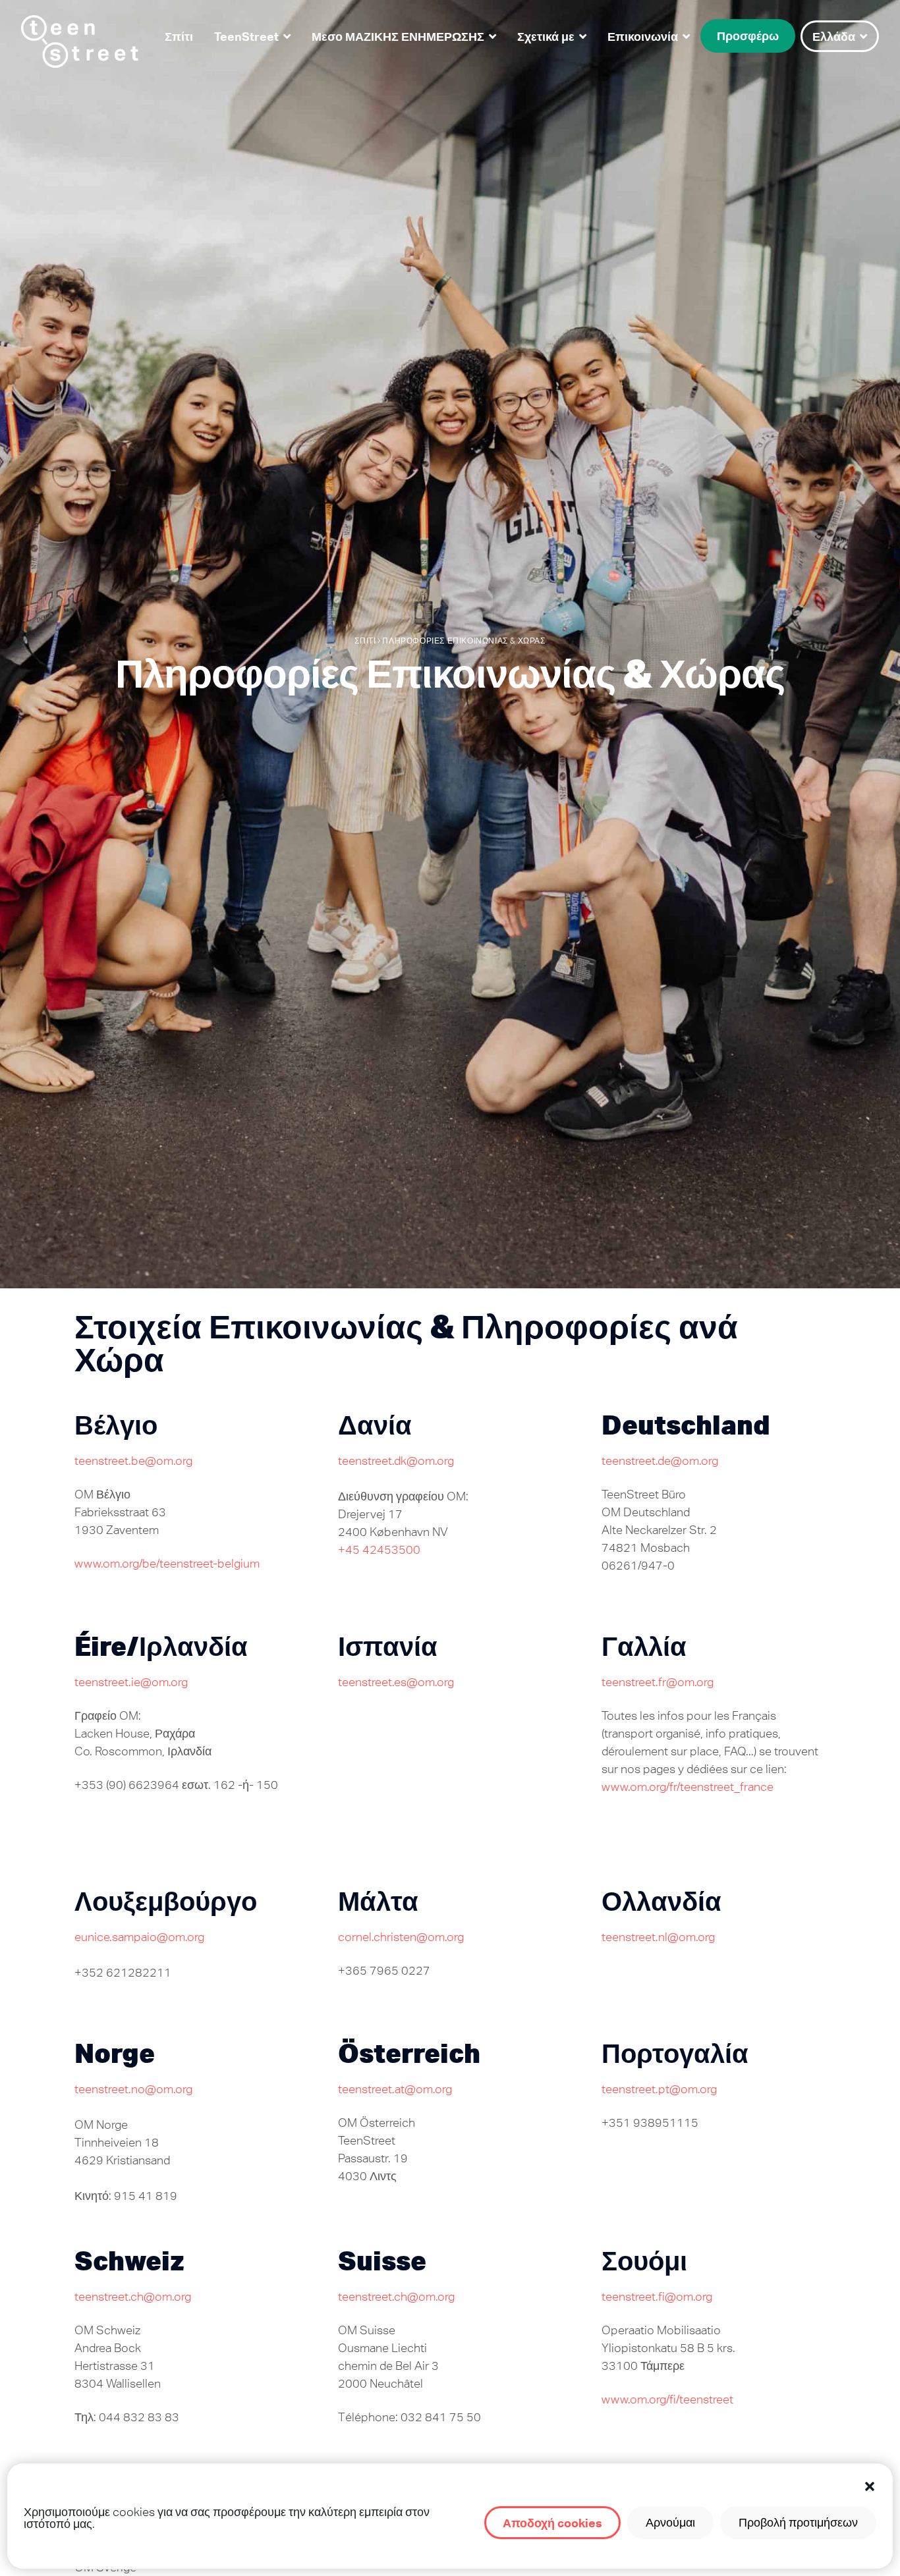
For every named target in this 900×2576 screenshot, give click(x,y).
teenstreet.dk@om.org (396, 1461)
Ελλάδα (834, 36)
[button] (870, 2486)
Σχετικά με (546, 36)
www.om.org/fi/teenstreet (667, 2399)
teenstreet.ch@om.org (133, 2296)
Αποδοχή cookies (552, 2523)
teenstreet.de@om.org (660, 1461)
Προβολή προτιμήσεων (798, 2522)
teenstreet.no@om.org (133, 2089)
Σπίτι (179, 36)
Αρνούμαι (670, 2522)
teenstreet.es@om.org (396, 1682)
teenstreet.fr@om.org (658, 1682)
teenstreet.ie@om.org (131, 1682)
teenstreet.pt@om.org (659, 2089)
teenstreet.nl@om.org (658, 1937)
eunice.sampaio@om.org (139, 1937)
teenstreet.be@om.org (133, 1461)
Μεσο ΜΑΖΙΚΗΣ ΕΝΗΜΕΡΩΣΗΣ (398, 36)
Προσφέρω (748, 36)
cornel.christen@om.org (401, 1937)
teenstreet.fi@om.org (657, 2296)
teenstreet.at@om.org (395, 2089)
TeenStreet (246, 36)
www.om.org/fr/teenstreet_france (688, 1787)
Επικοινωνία (643, 36)
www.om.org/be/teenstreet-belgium (167, 1563)
